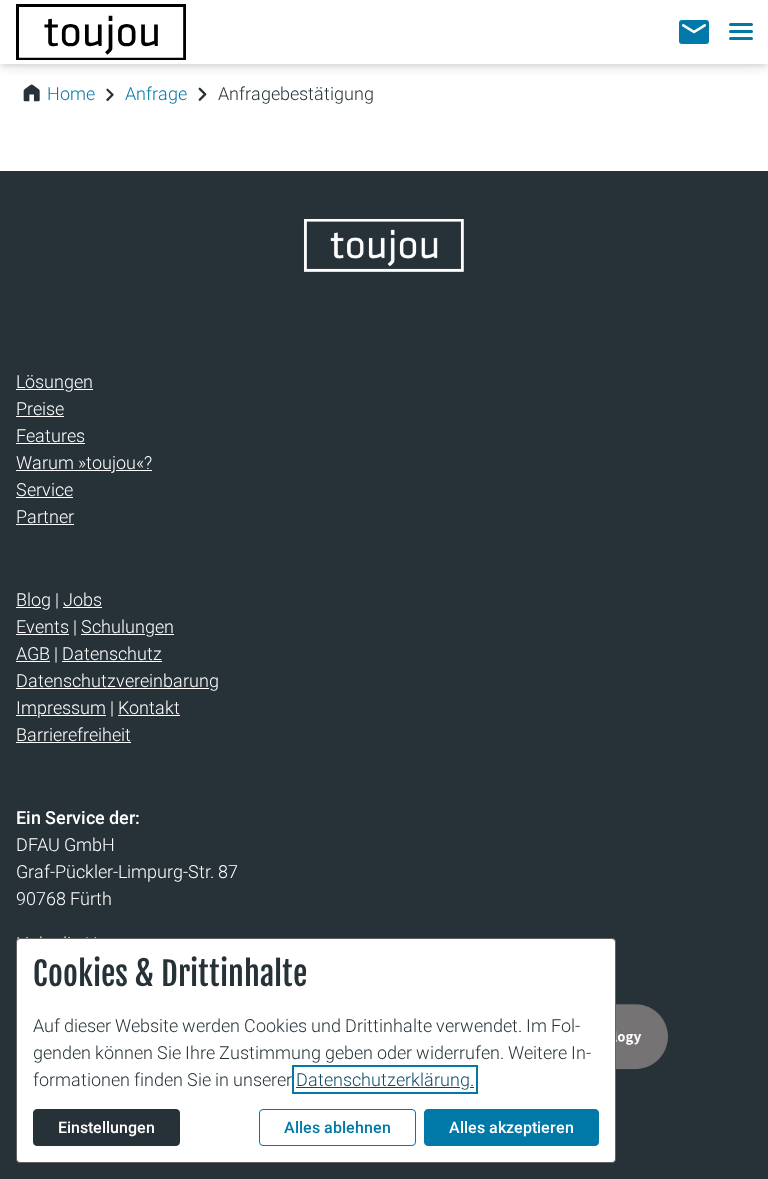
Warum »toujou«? (84, 462)
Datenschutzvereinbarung (117, 680)
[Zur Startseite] (101, 32)
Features (50, 435)
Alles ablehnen (337, 1127)
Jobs (82, 599)
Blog (33, 599)
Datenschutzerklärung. (385, 1079)
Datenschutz (112, 653)
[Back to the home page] (384, 265)
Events (42, 626)
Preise (40, 408)
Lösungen (54, 381)
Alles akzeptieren (511, 1127)
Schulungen (127, 626)
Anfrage (156, 93)
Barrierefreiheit (73, 734)
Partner (45, 516)
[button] (694, 32)
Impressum (61, 707)
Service (44, 489)
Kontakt (149, 707)
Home (71, 93)
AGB (33, 653)
